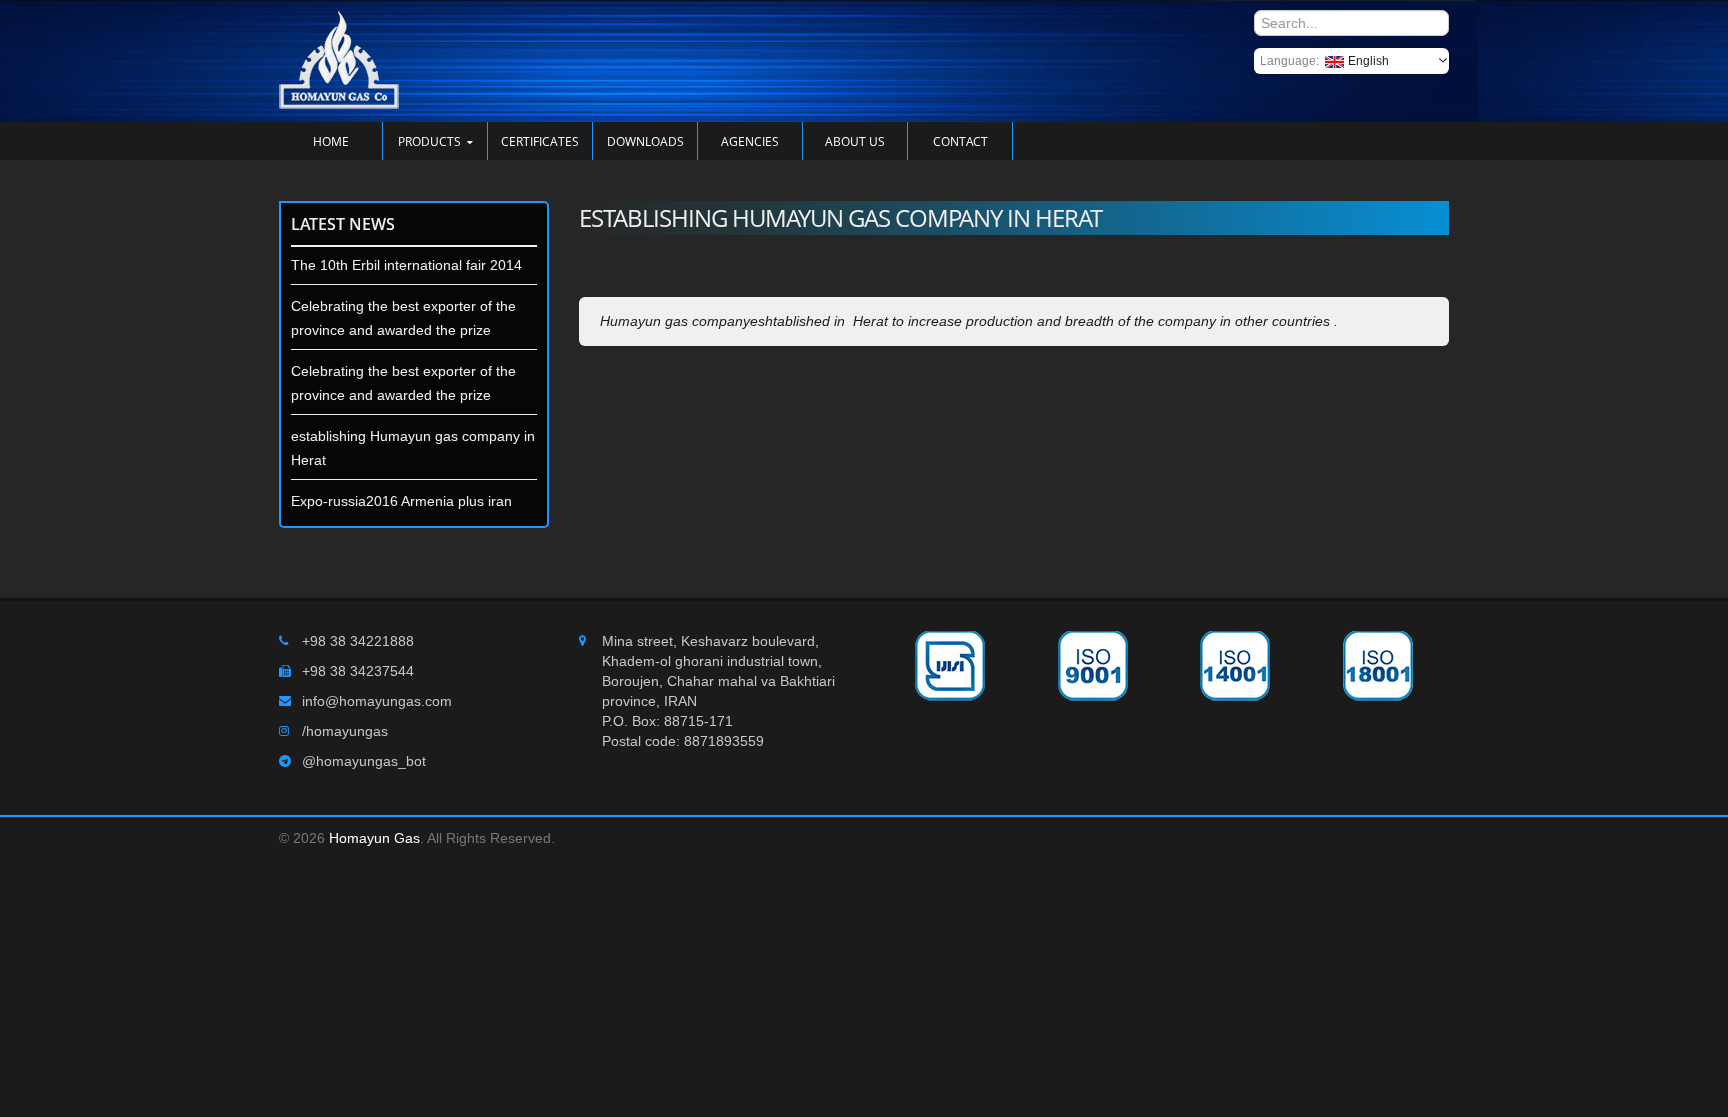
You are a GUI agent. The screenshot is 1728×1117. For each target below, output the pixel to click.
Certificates (540, 141)
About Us (855, 141)
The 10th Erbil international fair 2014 (406, 265)
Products (429, 141)
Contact (960, 141)
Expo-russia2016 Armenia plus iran (401, 501)
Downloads (645, 141)
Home (331, 141)
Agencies (750, 141)
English (1368, 61)
